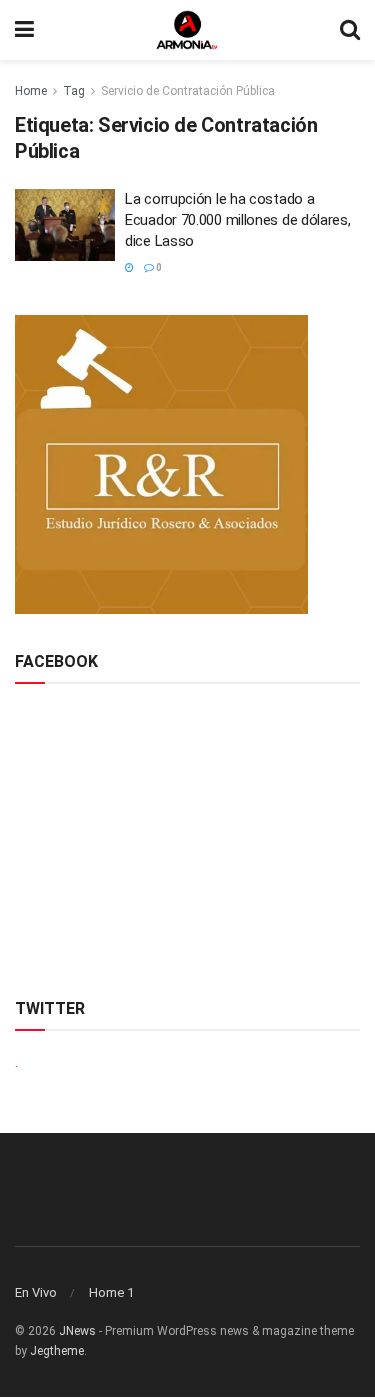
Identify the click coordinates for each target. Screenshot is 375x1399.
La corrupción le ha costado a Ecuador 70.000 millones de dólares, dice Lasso (238, 220)
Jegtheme (57, 1351)
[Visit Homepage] (187, 30)
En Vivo (36, 1292)
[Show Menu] (24, 30)
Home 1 (111, 1292)
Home (31, 91)
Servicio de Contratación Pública (188, 91)
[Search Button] (350, 30)
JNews (77, 1331)
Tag (74, 91)
